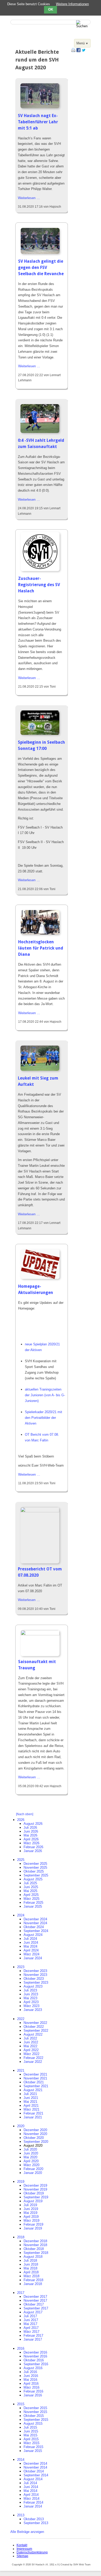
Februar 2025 (33, 1903)
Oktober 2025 (34, 1871)
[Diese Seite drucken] (73, 51)
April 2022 (31, 2050)
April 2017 (31, 2328)
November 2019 (35, 2189)
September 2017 (36, 2308)
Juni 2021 (31, 2098)
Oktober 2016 (34, 2360)
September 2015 (36, 2420)
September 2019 (36, 2197)
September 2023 (36, 1982)
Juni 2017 (31, 2320)
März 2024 (31, 1954)
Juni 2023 (31, 1994)
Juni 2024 (31, 1943)
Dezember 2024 (35, 1919)
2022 (21, 2019)
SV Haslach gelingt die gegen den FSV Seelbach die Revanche (41, 267)
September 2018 (36, 2253)
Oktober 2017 (34, 2304)
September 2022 (36, 2031)
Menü (81, 43)
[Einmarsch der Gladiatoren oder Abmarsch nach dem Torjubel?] (40, 253)
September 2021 (36, 2086)
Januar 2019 (33, 2228)
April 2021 (31, 2106)
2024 (21, 1915)
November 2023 (35, 1975)
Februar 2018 (33, 2280)
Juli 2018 (30, 2260)
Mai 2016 (30, 2380)
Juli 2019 (30, 2205)
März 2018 (31, 2276)
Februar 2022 (33, 2058)
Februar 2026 (33, 1847)
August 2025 (33, 1879)
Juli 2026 (30, 1828)
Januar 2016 (33, 2395)
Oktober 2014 (34, 2471)
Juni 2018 (31, 2264)
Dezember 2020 (35, 2130)
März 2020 (31, 2165)
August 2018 (33, 2257)
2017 (21, 2293)
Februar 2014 (33, 2502)
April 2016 (31, 2384)
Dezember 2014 (35, 2463)
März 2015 (31, 2443)
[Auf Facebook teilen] (78, 51)
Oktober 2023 (34, 1979)
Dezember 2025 (35, 1864)
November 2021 (35, 2078)
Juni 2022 (31, 2042)
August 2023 (33, 1986)
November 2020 (35, 2134)
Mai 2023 (30, 1998)
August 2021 (33, 2090)
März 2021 (31, 2109)
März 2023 (31, 2006)
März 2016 (31, 2387)
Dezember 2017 (35, 2297)
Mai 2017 (30, 2324)
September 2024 (36, 1931)
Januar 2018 (33, 2284)
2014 (21, 2460)
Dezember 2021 (35, 2074)
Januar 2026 (33, 1851)
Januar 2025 (33, 1906)
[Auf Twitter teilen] (84, 51)
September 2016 (36, 2364)
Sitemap (22, 2556)
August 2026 (33, 1824)
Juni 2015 (31, 2431)
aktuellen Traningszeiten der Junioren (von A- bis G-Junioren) (45, 1395)
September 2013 (36, 2523)
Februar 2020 (33, 2169)
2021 (21, 2070)
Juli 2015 (30, 2427)
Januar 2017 (33, 2339)
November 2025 (35, 1867)
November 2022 (35, 2023)
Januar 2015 (33, 2451)
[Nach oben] (25, 1814)
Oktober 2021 (34, 2082)
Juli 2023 (30, 1990)
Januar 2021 (33, 2117)
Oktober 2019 (34, 2193)
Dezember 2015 (35, 2408)
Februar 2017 (33, 2336)
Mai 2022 (30, 2046)
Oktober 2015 (34, 2416)
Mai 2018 (30, 2268)
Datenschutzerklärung (32, 2552)
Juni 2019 (31, 2209)
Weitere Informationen (72, 4)
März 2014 (31, 2499)
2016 (21, 2348)
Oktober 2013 (34, 2519)
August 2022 (33, 2034)
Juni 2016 (31, 2376)
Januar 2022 (33, 2062)
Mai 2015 (30, 2435)
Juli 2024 (30, 1939)
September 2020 (36, 2142)
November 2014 (35, 2467)
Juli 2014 (30, 2483)
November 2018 (35, 2245)
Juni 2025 (31, 1887)
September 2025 (36, 1875)
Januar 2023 (33, 2010)
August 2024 (33, 1935)
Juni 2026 (31, 1831)
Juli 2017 (30, 2316)
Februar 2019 (33, 2224)
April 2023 (31, 2002)
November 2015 (35, 2412)
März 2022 (31, 2054)
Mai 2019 (30, 2213)
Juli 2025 (30, 1883)
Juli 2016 (30, 2372)
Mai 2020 (30, 2157)
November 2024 (35, 1923)
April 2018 (31, 2272)
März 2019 (31, 2221)
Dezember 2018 (35, 2241)
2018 (21, 2237)
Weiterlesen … (29, 198)
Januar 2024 (33, 1958)
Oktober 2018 (34, 2249)
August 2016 (33, 2368)
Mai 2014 (30, 2491)
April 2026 (31, 1839)
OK (51, 10)
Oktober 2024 (34, 1927)
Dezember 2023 (35, 1971)
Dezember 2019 (35, 2185)
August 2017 (33, 2312)
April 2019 (31, 2217)
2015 (21, 2404)
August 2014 (33, 2479)
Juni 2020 (31, 2153)
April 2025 (31, 1895)
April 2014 (31, 2495)
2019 (21, 2182)
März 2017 (31, 2332)
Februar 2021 (33, 2113)
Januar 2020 (33, 2173)
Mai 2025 (30, 1891)
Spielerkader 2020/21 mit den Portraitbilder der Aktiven (44, 1418)
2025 (21, 1860)
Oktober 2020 (34, 2138)
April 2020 (31, 2161)
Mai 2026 (30, 1835)
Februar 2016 (33, 2391)
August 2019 (33, 2201)
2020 (21, 2126)
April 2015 (31, 2439)
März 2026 (31, 1843)
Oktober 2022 (34, 2027)
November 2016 (35, 2356)
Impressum (24, 2549)
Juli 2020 (30, 2149)
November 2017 (35, 2300)
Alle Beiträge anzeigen (27, 2532)
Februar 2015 (33, 2447)
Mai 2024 (30, 1946)
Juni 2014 (31, 2487)
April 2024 (31, 1950)
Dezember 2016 (35, 2352)
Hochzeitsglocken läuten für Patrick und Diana (41, 948)
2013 (21, 2515)
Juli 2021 (30, 2094)
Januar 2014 (33, 2506)
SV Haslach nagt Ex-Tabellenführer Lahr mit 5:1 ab (38, 122)
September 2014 (36, 2475)
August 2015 (33, 2424)
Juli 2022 (30, 2038)
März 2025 (31, 1899)
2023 (21, 1967)
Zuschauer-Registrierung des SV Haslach (39, 585)
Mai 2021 (30, 2102)
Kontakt (22, 2545)
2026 (21, 1820)
